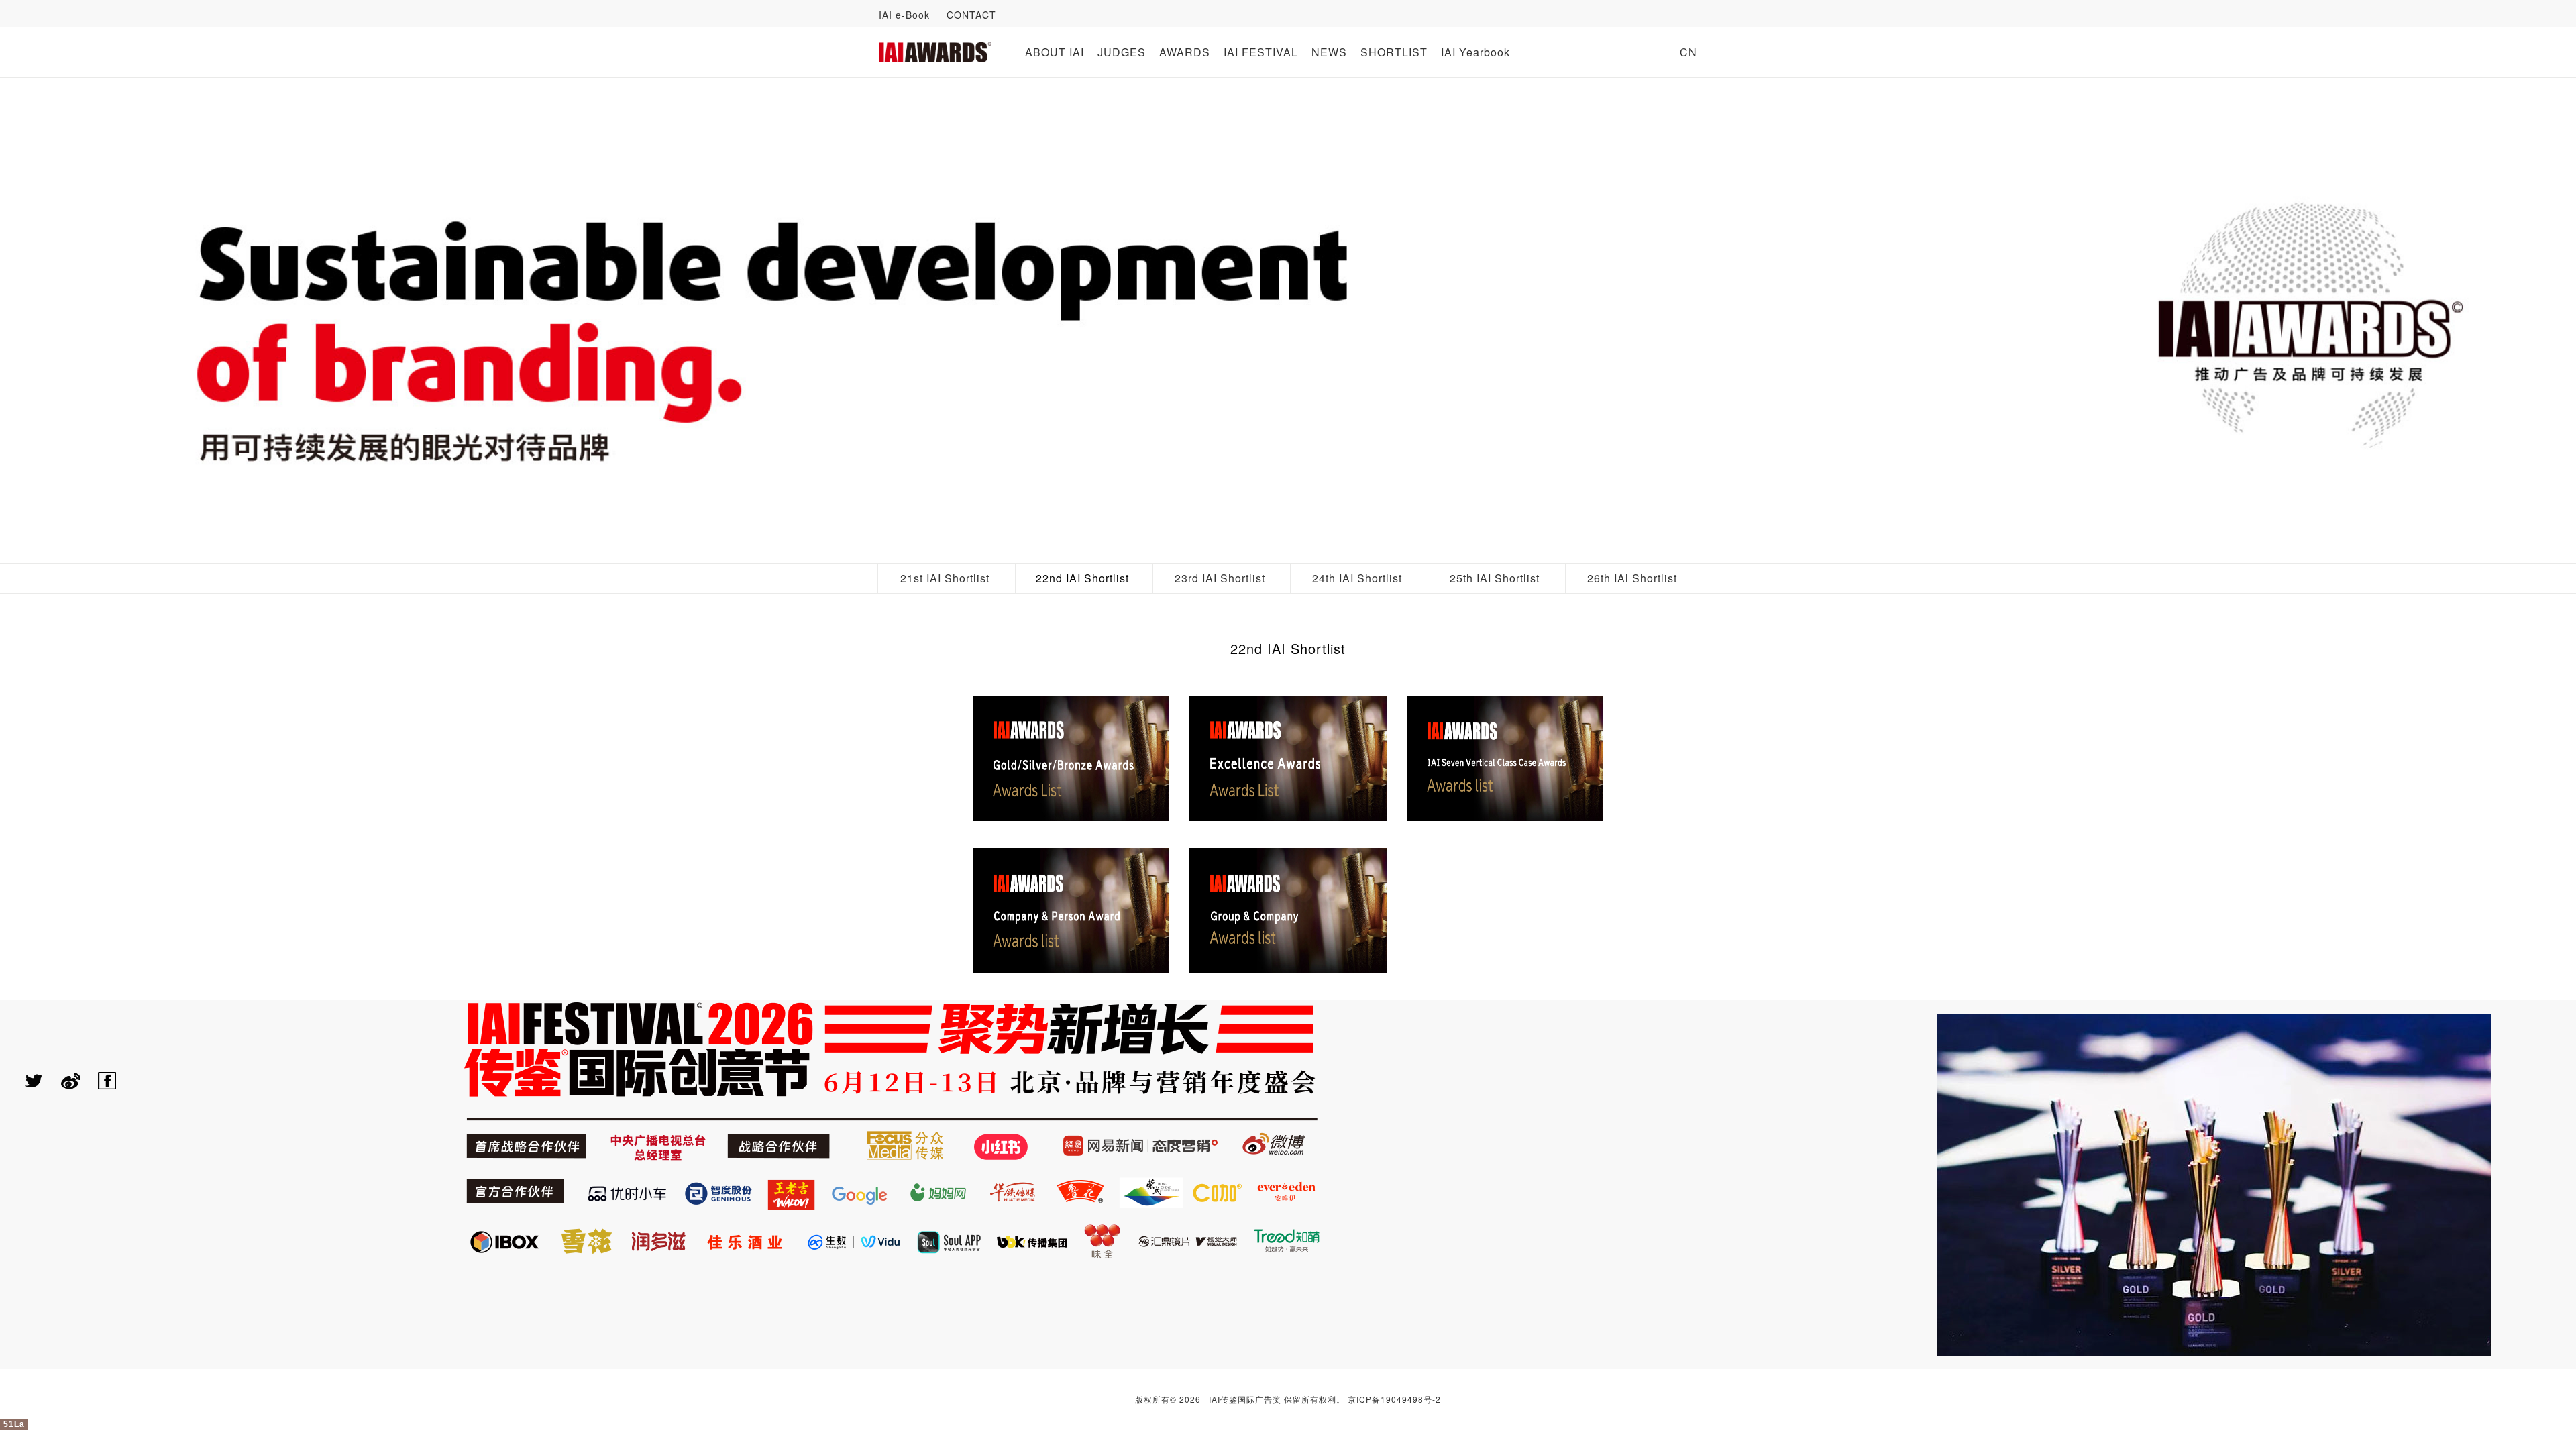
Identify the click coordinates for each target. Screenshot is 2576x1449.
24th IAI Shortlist (1357, 578)
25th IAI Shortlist (1495, 578)
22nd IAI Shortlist (1082, 578)
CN (1688, 52)
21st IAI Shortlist (945, 578)
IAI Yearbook (1475, 52)
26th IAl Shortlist (1632, 578)
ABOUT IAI (1055, 52)
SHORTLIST (1394, 52)
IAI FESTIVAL (1261, 52)
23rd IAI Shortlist (1220, 578)
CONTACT (971, 15)
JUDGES (1122, 52)
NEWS (1329, 52)
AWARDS (1185, 52)
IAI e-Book (904, 15)
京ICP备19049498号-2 (1394, 1399)
